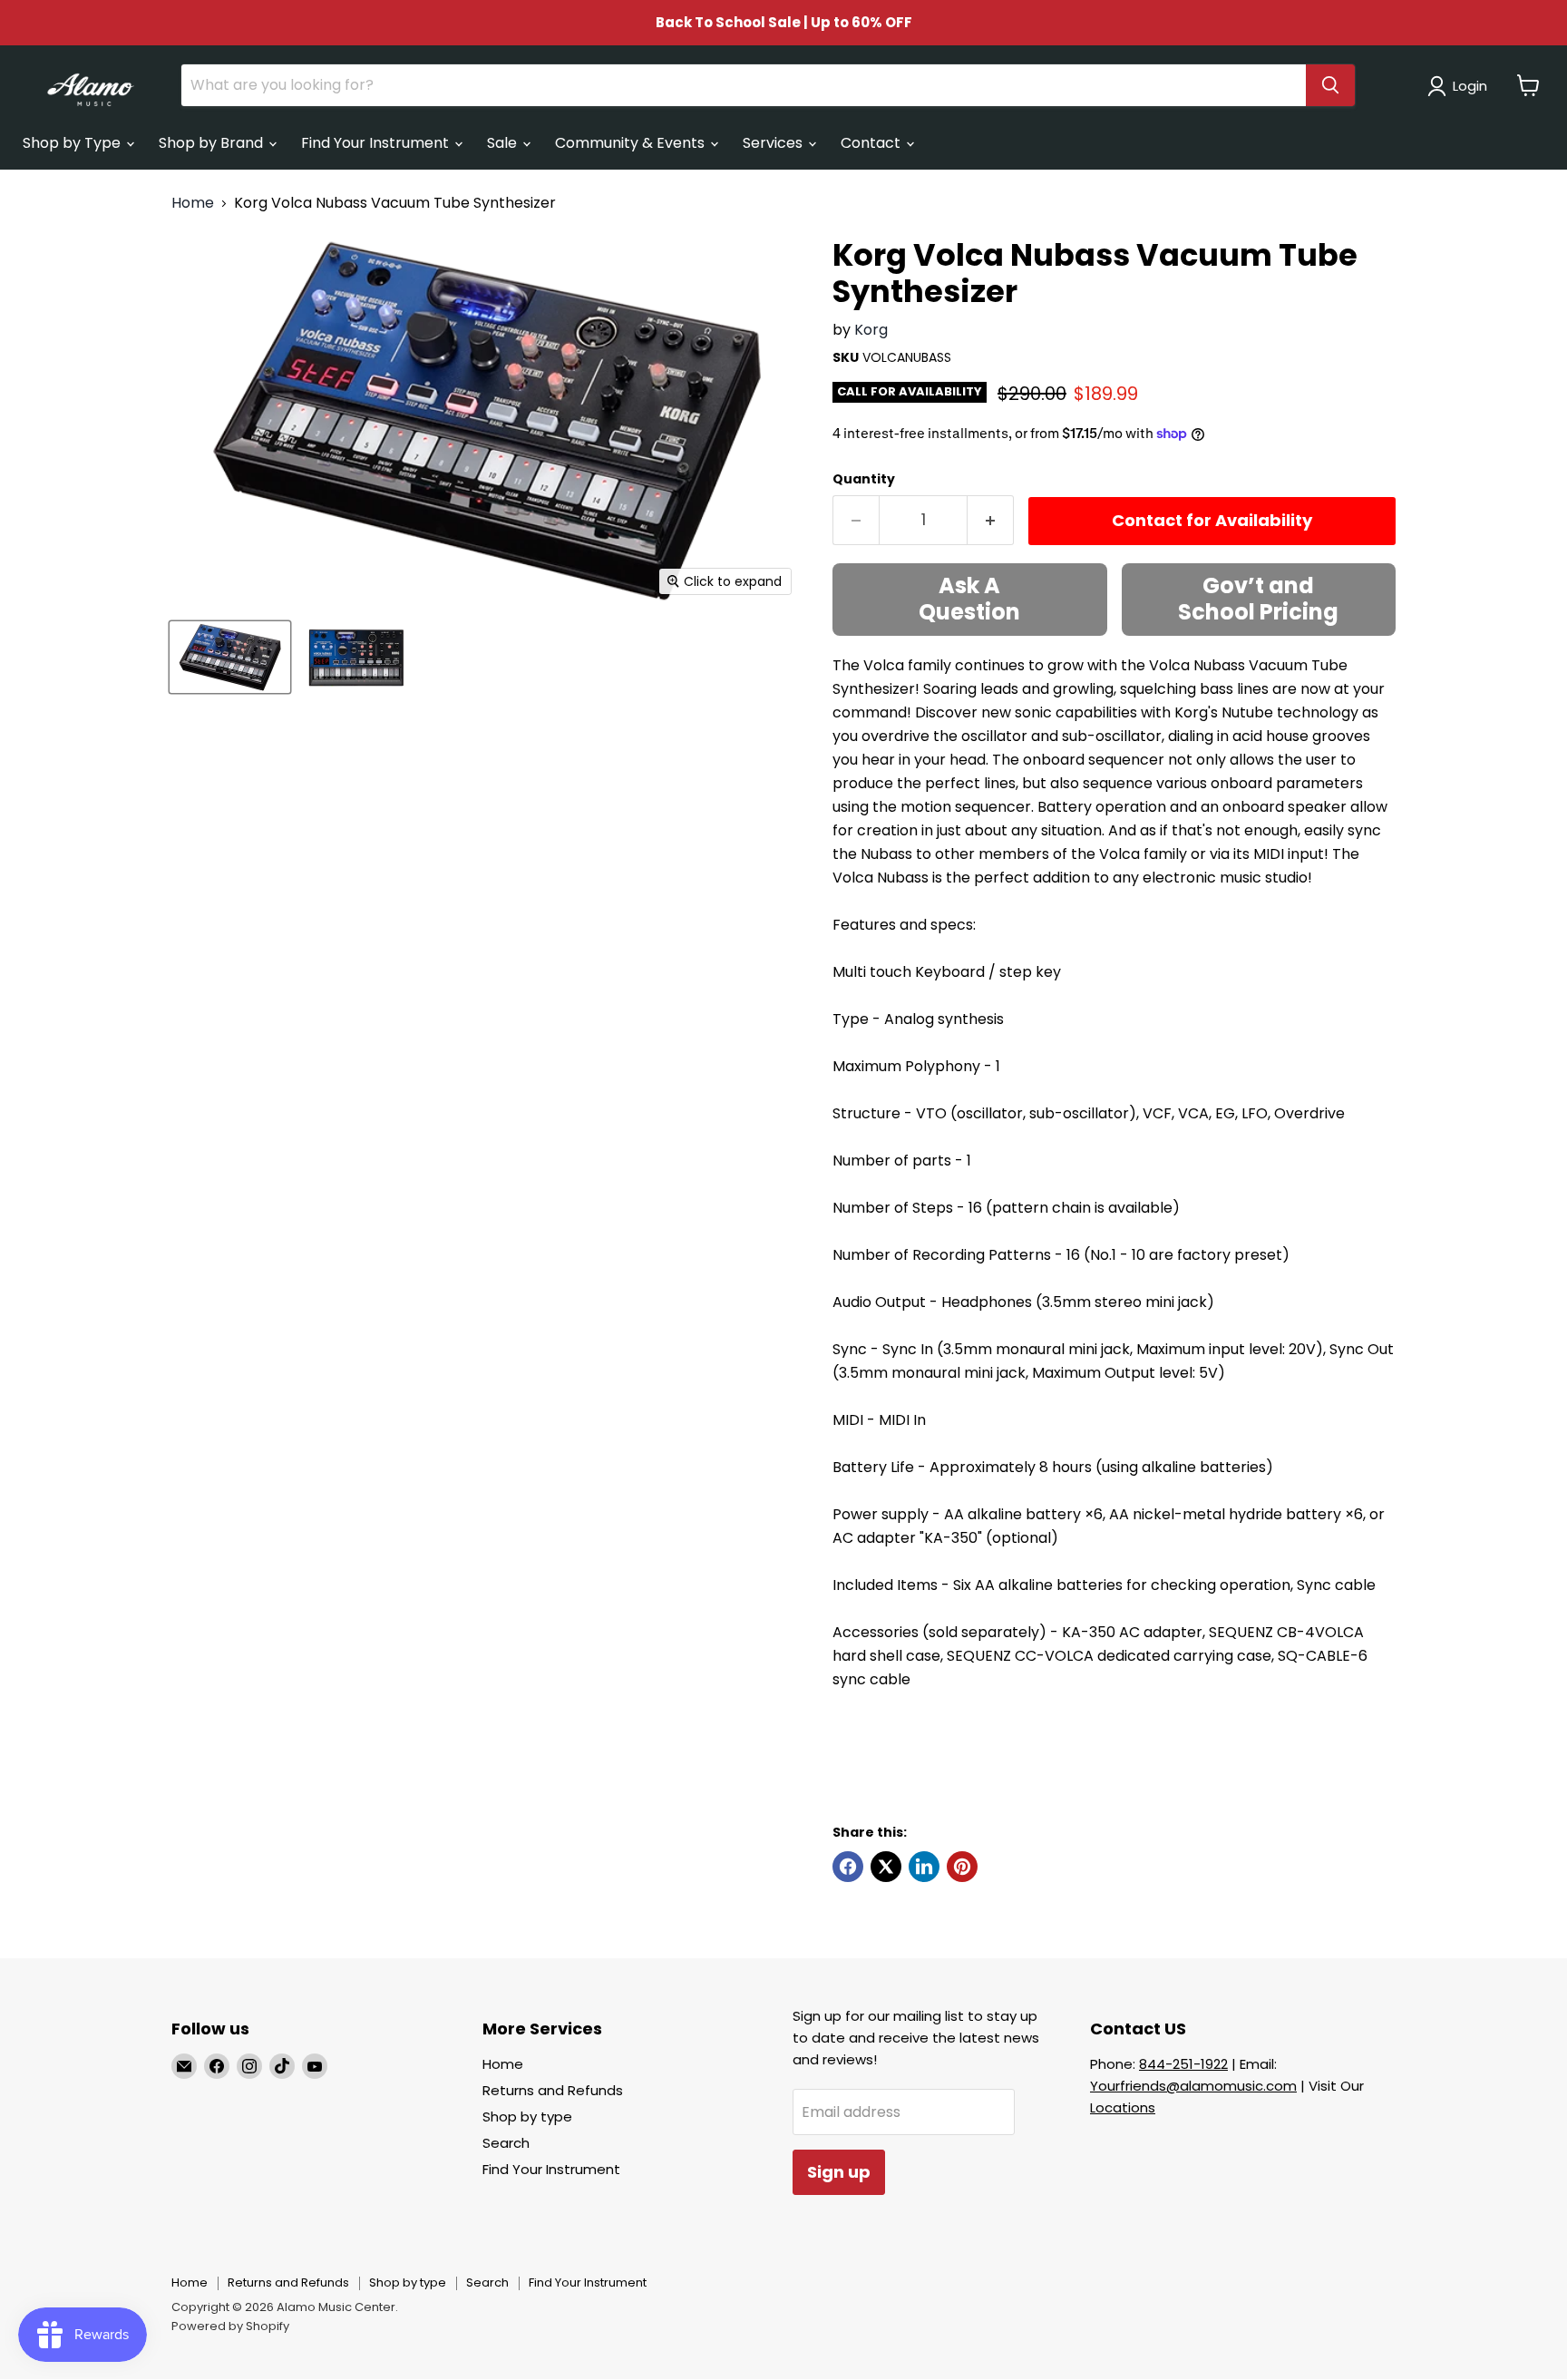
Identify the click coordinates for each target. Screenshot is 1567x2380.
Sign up (839, 2172)
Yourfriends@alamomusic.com (1193, 2086)
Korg (871, 330)
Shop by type (527, 2117)
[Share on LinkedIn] (924, 1867)
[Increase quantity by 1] (991, 520)
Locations (1123, 2107)
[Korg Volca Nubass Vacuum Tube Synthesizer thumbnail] (230, 657)
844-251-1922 (1183, 2064)
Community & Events (632, 143)
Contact (872, 143)
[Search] (1330, 85)
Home (193, 203)
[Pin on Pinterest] (962, 1867)
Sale (504, 143)
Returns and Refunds (553, 2090)
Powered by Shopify (230, 2326)
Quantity (864, 479)
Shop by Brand (213, 143)
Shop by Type (73, 143)
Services (774, 143)
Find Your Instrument (377, 143)
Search (506, 2143)
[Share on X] (886, 1867)
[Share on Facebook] (848, 1867)
